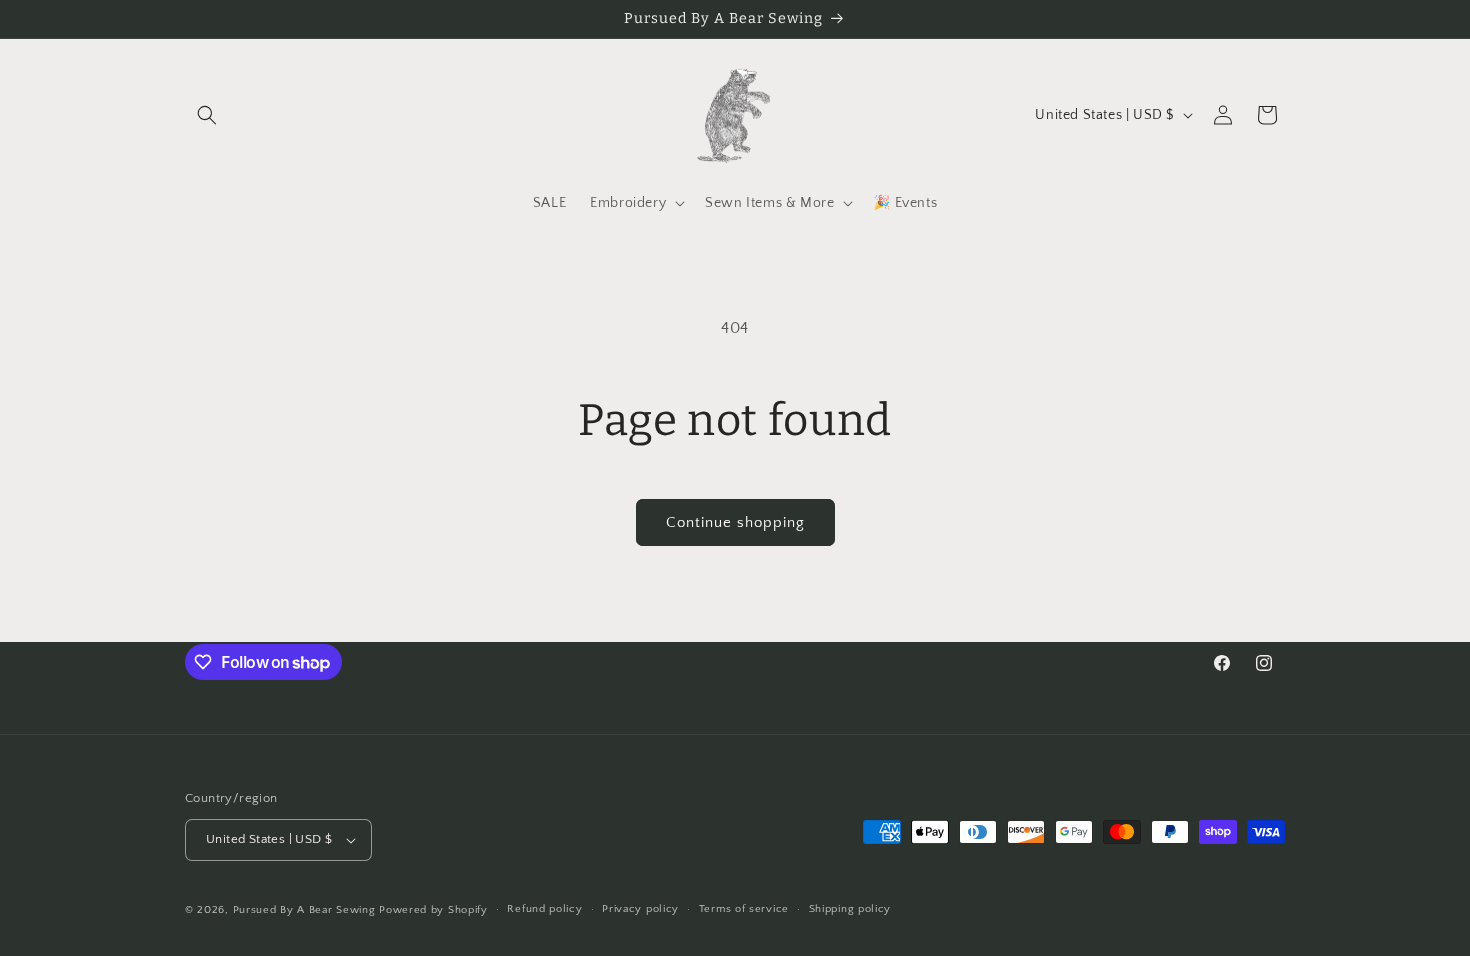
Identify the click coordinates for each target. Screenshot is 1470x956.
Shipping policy (850, 909)
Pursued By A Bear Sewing (304, 910)
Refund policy (544, 909)
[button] (207, 115)
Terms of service (744, 909)
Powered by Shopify (433, 910)
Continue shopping (735, 522)
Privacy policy (640, 909)
